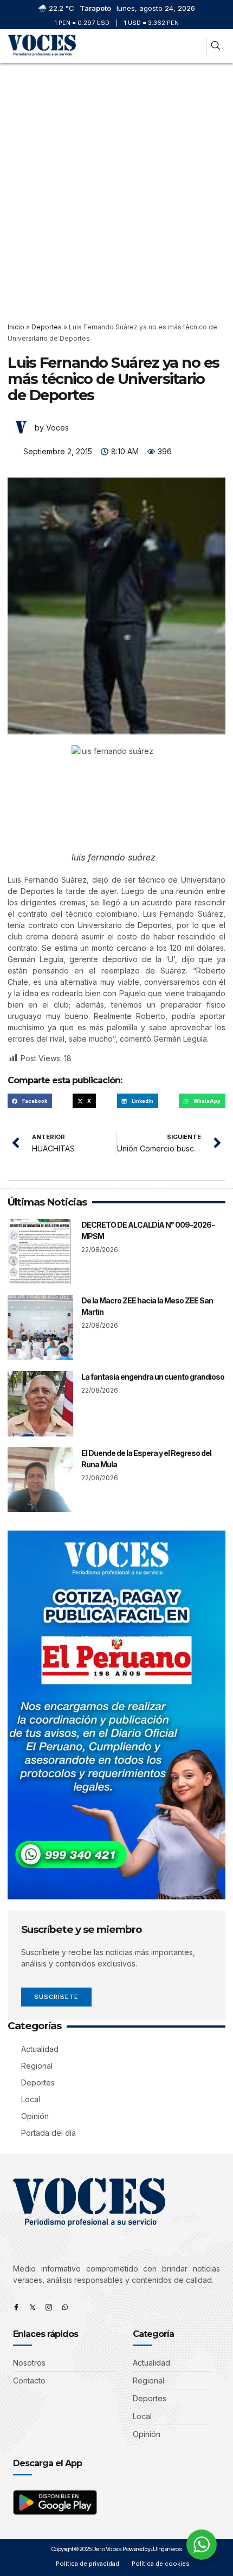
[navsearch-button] (215, 46)
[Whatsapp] (65, 2307)
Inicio (16, 327)
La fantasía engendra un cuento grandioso (153, 1377)
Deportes (47, 327)
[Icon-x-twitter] (33, 2307)
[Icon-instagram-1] (49, 2307)
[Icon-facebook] (16, 2307)
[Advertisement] (116, 184)
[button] (194, 46)
